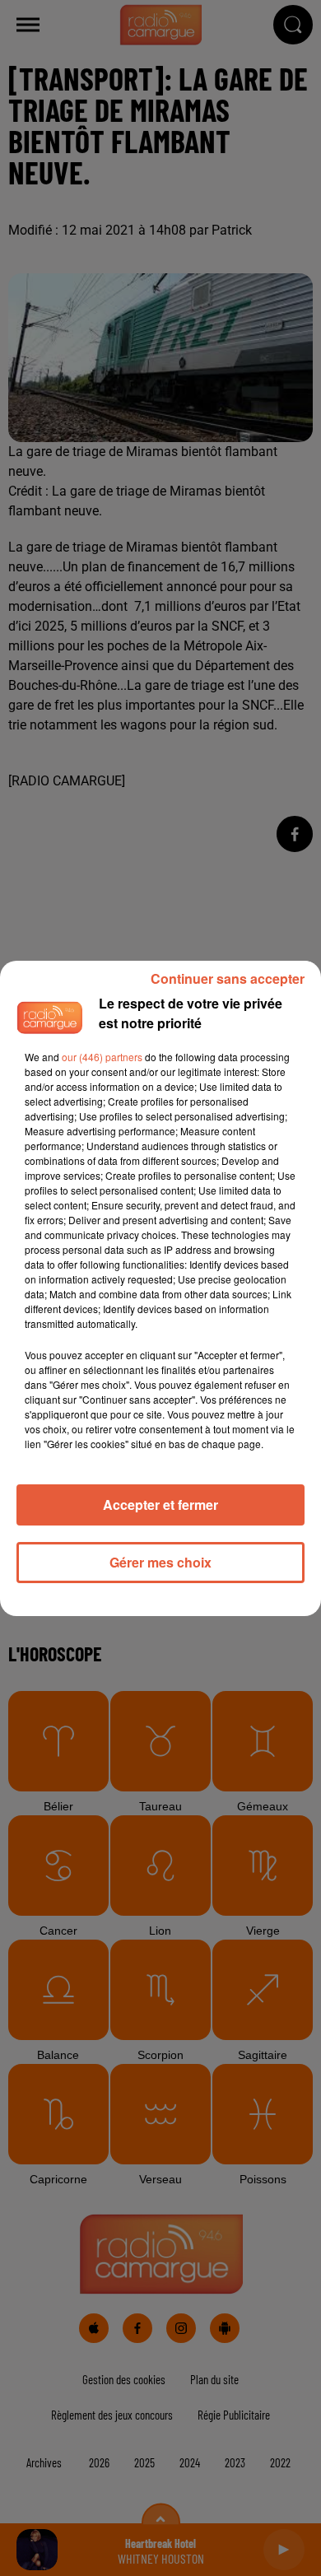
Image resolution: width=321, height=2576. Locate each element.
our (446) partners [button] (102, 1057)
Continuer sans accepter (228, 978)
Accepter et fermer (160, 1505)
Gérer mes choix (160, 1562)
